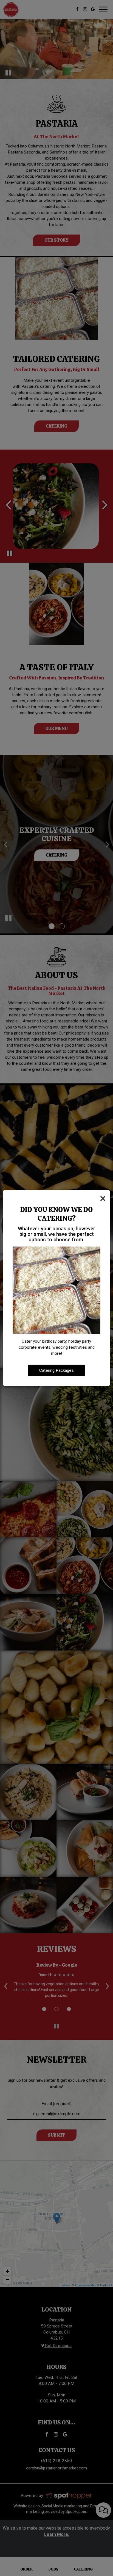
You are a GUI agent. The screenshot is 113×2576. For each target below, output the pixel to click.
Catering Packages (56, 1370)
